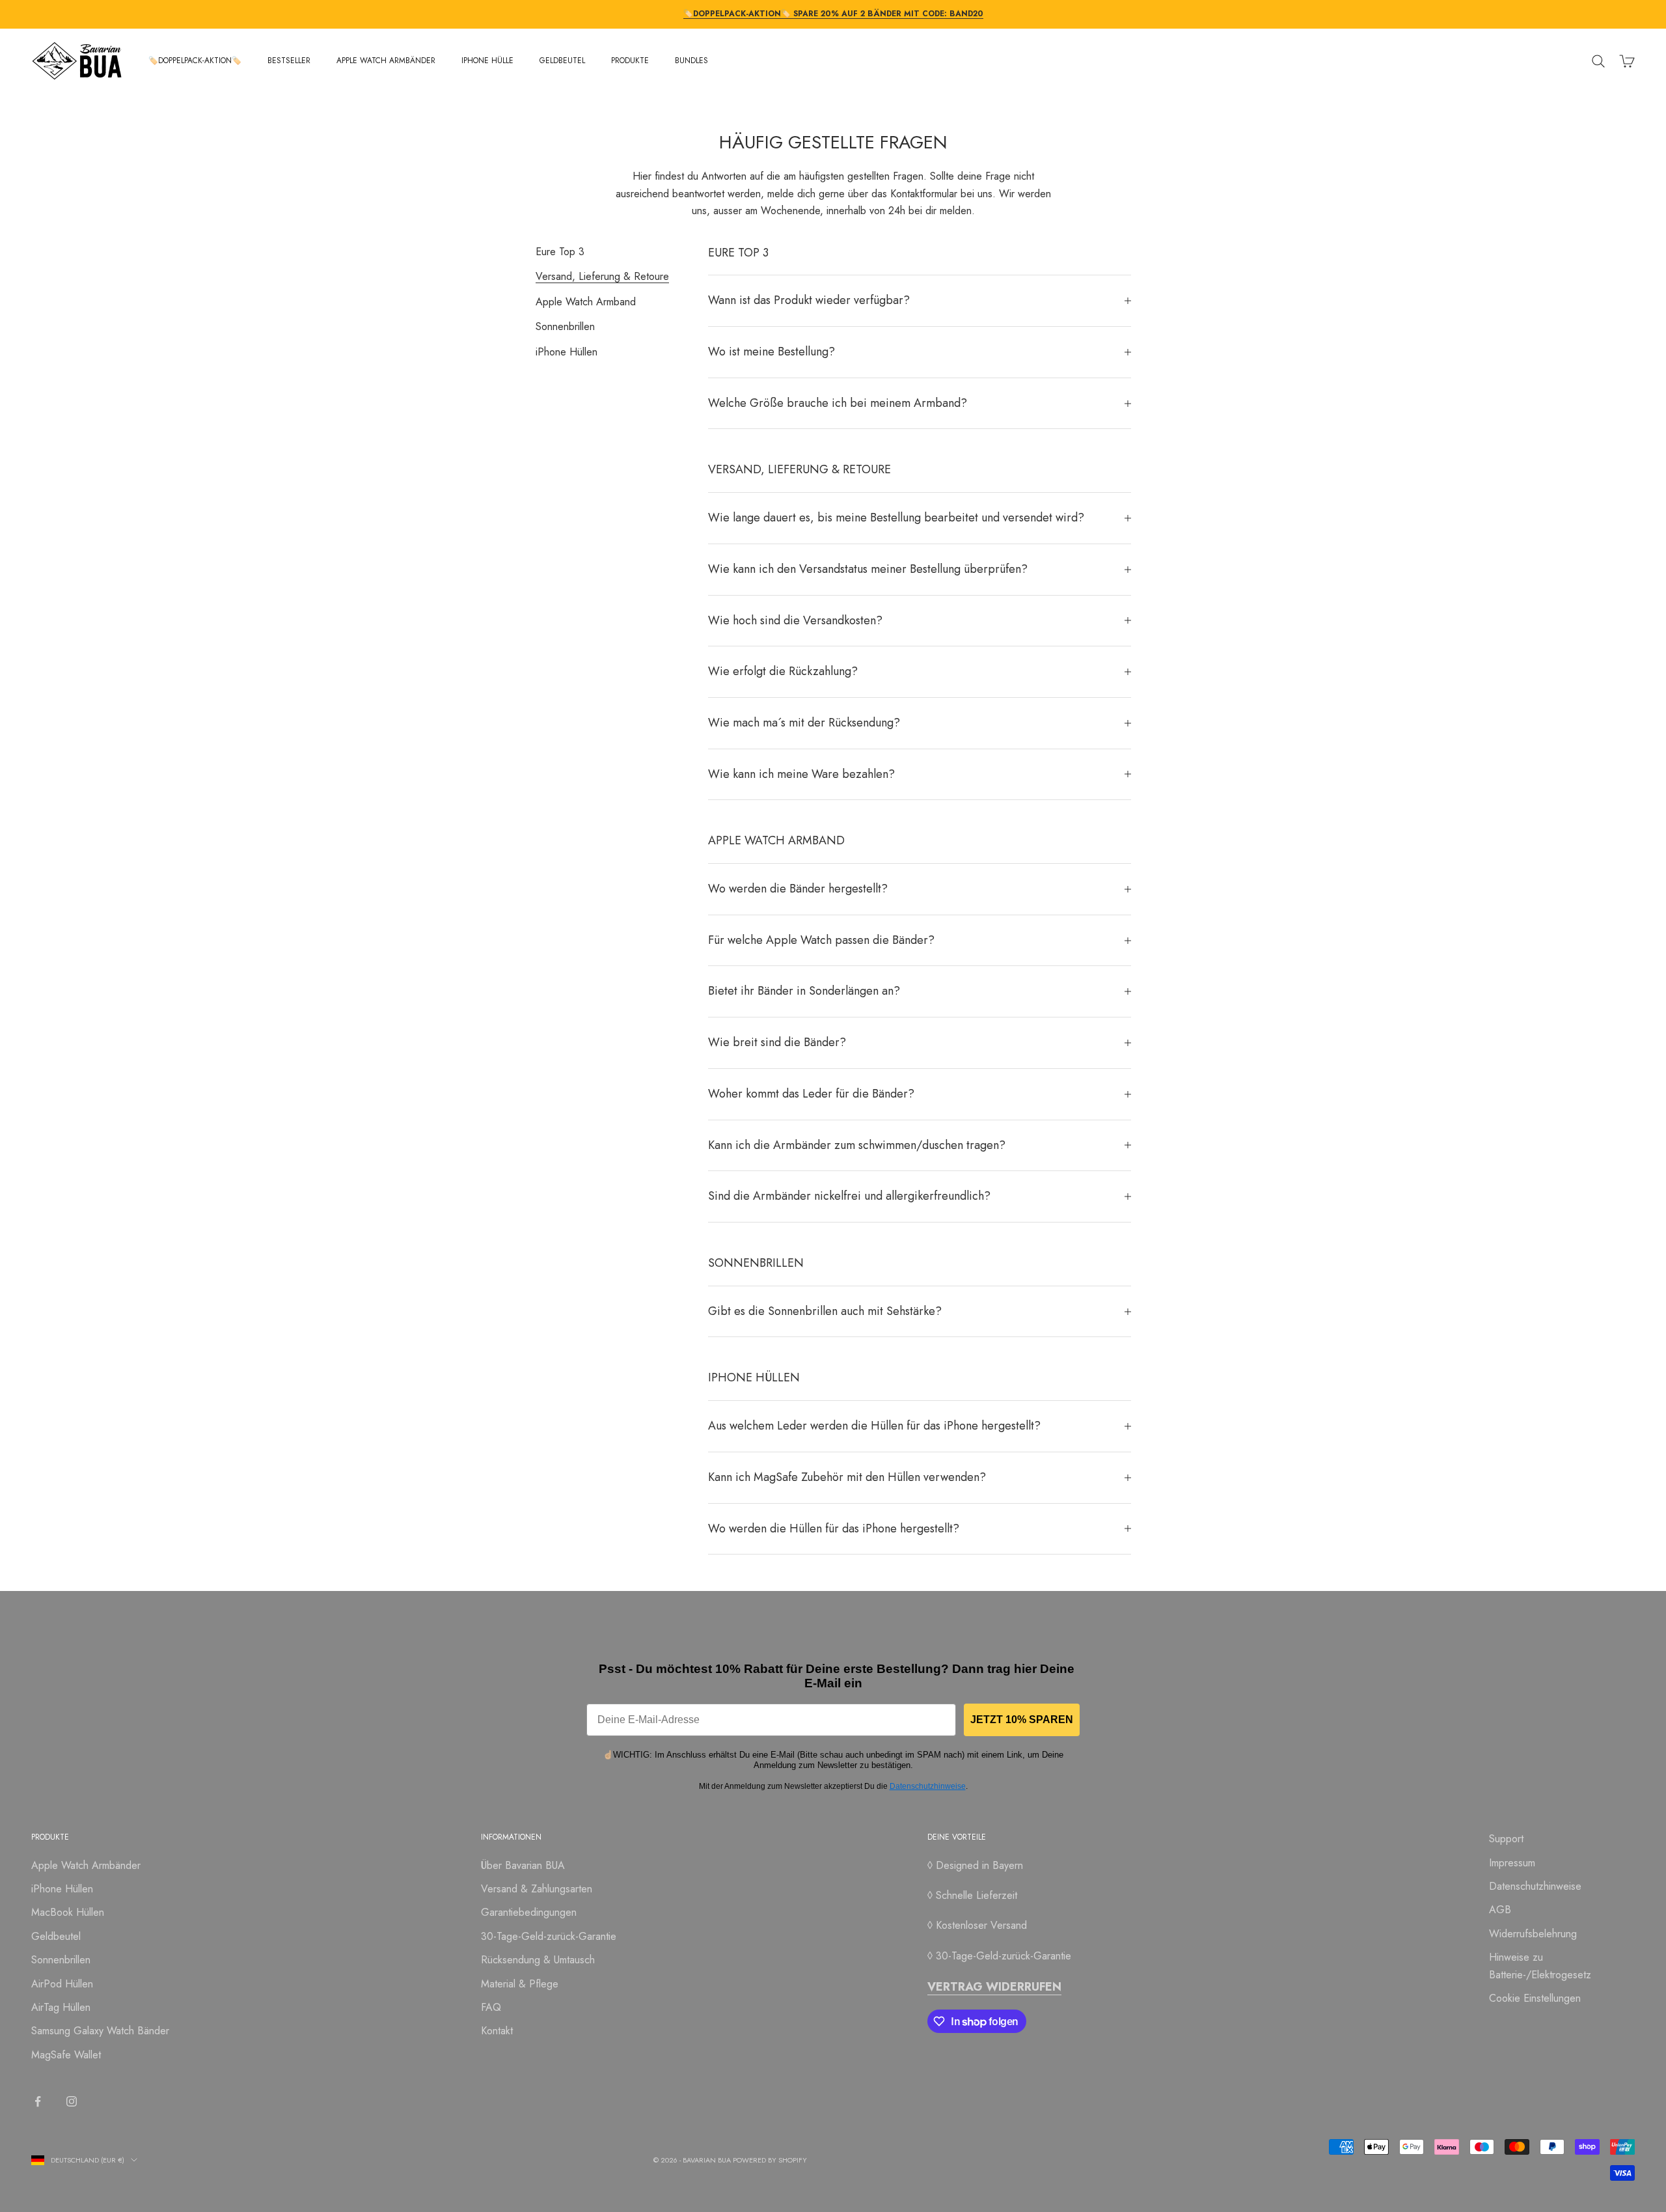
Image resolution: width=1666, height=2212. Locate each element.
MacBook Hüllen (68, 1912)
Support (1506, 1839)
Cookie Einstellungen (1535, 1998)
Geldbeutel (56, 1936)
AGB (1500, 1910)
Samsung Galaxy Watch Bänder (100, 2031)
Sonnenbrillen (565, 326)
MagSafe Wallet (66, 2055)
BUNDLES (691, 61)
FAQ (491, 2007)
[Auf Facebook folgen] (38, 2101)
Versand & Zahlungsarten (537, 1889)
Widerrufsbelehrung (1533, 1934)
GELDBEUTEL (562, 61)
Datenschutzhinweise (928, 1786)
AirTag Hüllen (61, 2007)
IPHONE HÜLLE (487, 61)
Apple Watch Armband (586, 301)
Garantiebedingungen (529, 1912)
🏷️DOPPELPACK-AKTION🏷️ (195, 61)
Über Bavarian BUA (523, 1865)
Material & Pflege (520, 1984)
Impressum (1512, 1863)
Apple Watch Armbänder (86, 1865)
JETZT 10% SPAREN (1022, 1720)
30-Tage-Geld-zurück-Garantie (549, 1936)
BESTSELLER (289, 61)
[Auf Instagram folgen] (72, 2101)
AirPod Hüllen (62, 1984)
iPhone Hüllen (567, 351)
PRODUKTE (630, 61)
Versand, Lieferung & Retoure (602, 276)
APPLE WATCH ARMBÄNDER (386, 61)
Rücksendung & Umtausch (538, 1960)
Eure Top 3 (560, 252)
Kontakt (497, 2031)
